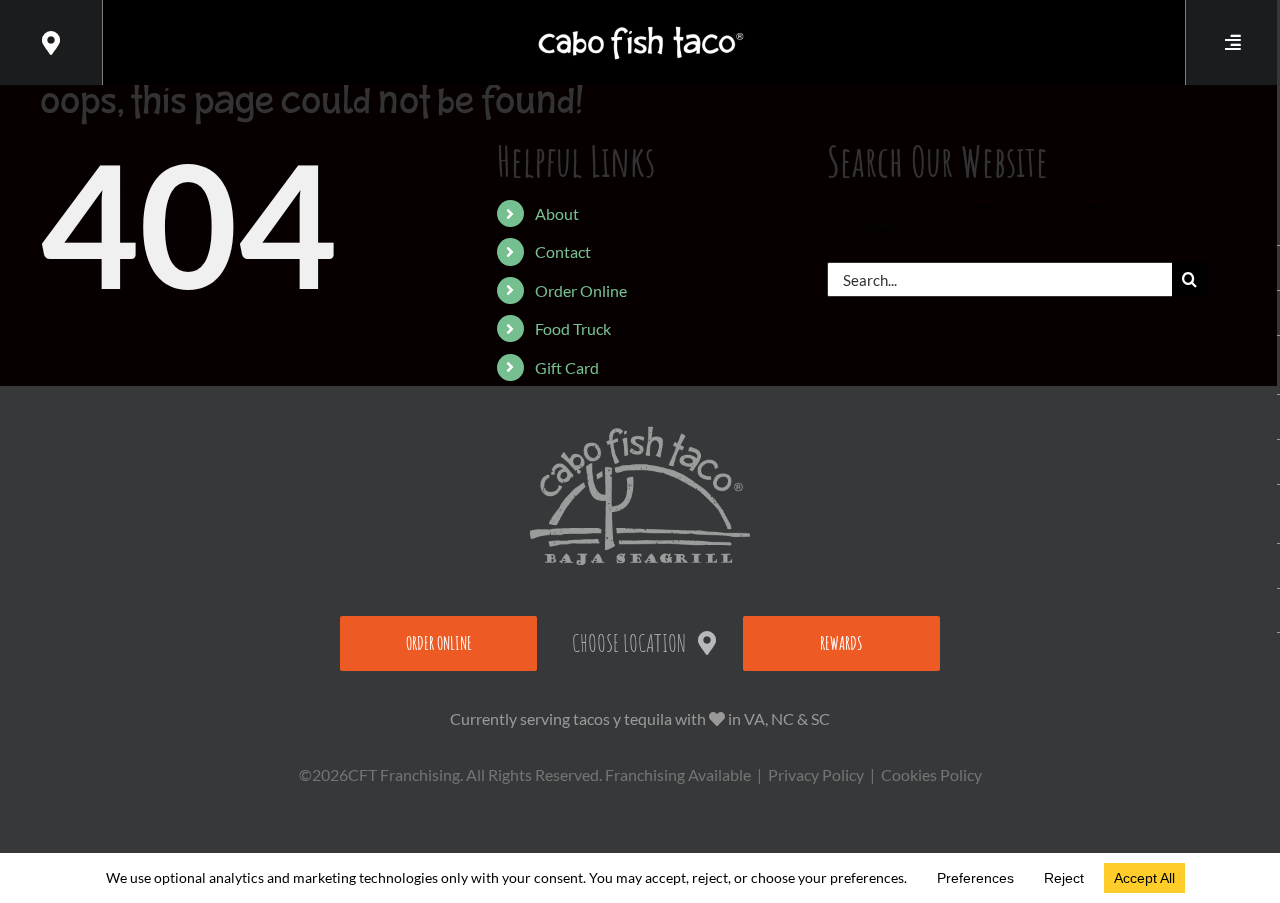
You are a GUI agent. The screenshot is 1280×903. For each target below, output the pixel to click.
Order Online (581, 290)
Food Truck (573, 328)
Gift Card (567, 367)
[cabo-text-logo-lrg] (640, 26)
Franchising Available (678, 774)
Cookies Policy (931, 774)
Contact (563, 251)
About (557, 213)
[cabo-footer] (640, 433)
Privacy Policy (816, 774)
